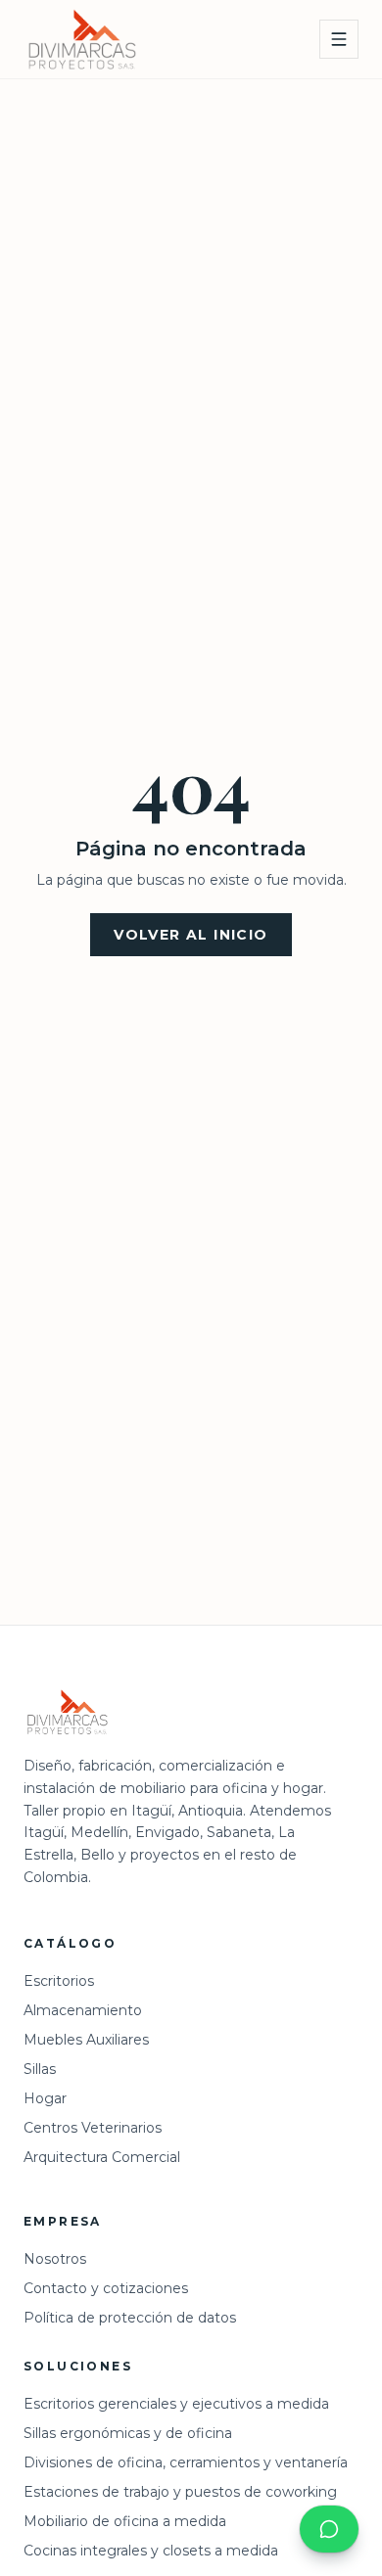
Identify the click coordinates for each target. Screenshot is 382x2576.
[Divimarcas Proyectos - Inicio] (82, 39)
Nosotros (55, 2259)
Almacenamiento (83, 2010)
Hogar (45, 2098)
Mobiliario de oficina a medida (125, 2521)
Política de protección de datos (130, 2318)
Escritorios (59, 1981)
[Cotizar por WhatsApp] (329, 2529)
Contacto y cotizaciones (106, 2288)
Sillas (40, 2069)
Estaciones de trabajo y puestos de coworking (180, 2492)
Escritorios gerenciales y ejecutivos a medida (176, 2404)
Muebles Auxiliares (86, 2040)
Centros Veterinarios (93, 2128)
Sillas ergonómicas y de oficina (128, 2433)
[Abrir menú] (339, 39)
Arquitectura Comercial (102, 2157)
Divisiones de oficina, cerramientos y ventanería (186, 2462)
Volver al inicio (191, 935)
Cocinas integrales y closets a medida (151, 2551)
